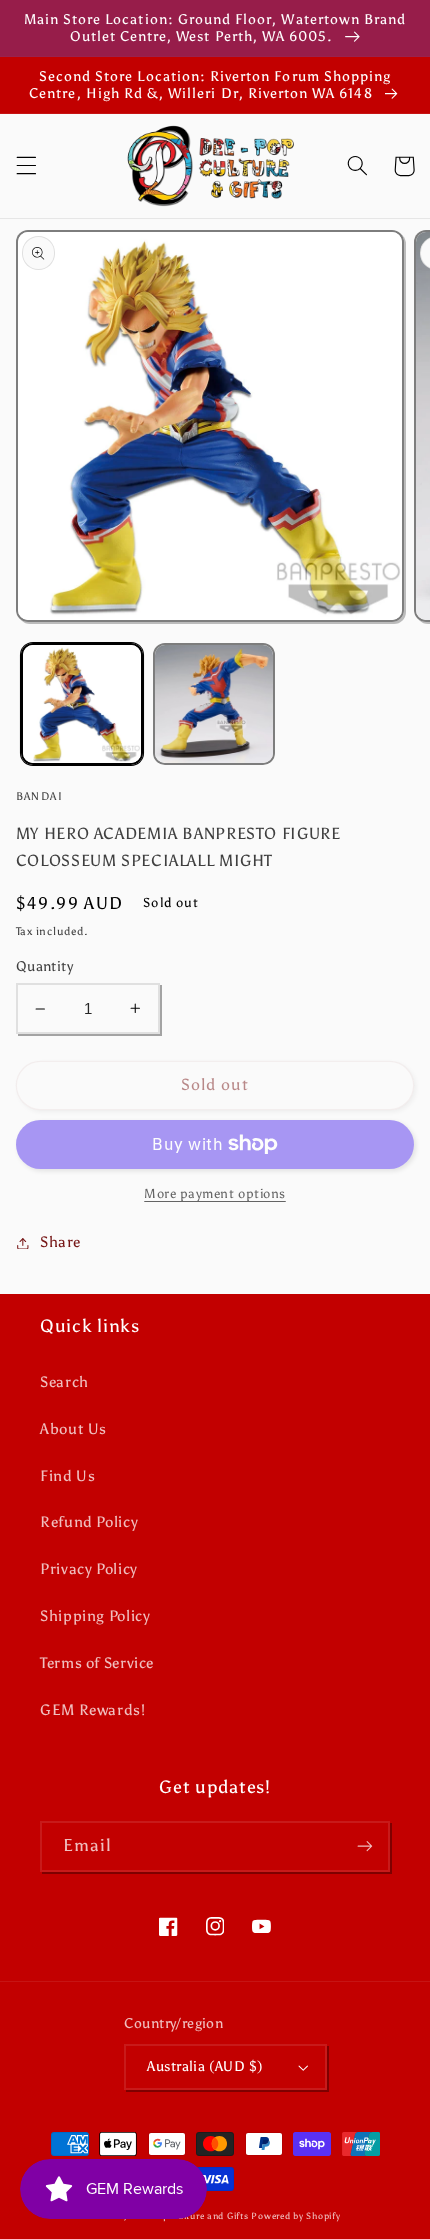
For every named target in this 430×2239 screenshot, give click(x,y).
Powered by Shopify (295, 2216)
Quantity (44, 966)
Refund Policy (89, 1522)
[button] (26, 166)
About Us (73, 1429)
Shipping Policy (95, 1616)
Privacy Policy (89, 1569)
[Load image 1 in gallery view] (82, 704)
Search (64, 1382)
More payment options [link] (215, 1193)
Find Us (67, 1476)
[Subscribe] (365, 1846)
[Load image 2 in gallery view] (214, 704)
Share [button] (60, 1242)
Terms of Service (97, 1663)
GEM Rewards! (93, 1710)
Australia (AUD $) (205, 2066)
